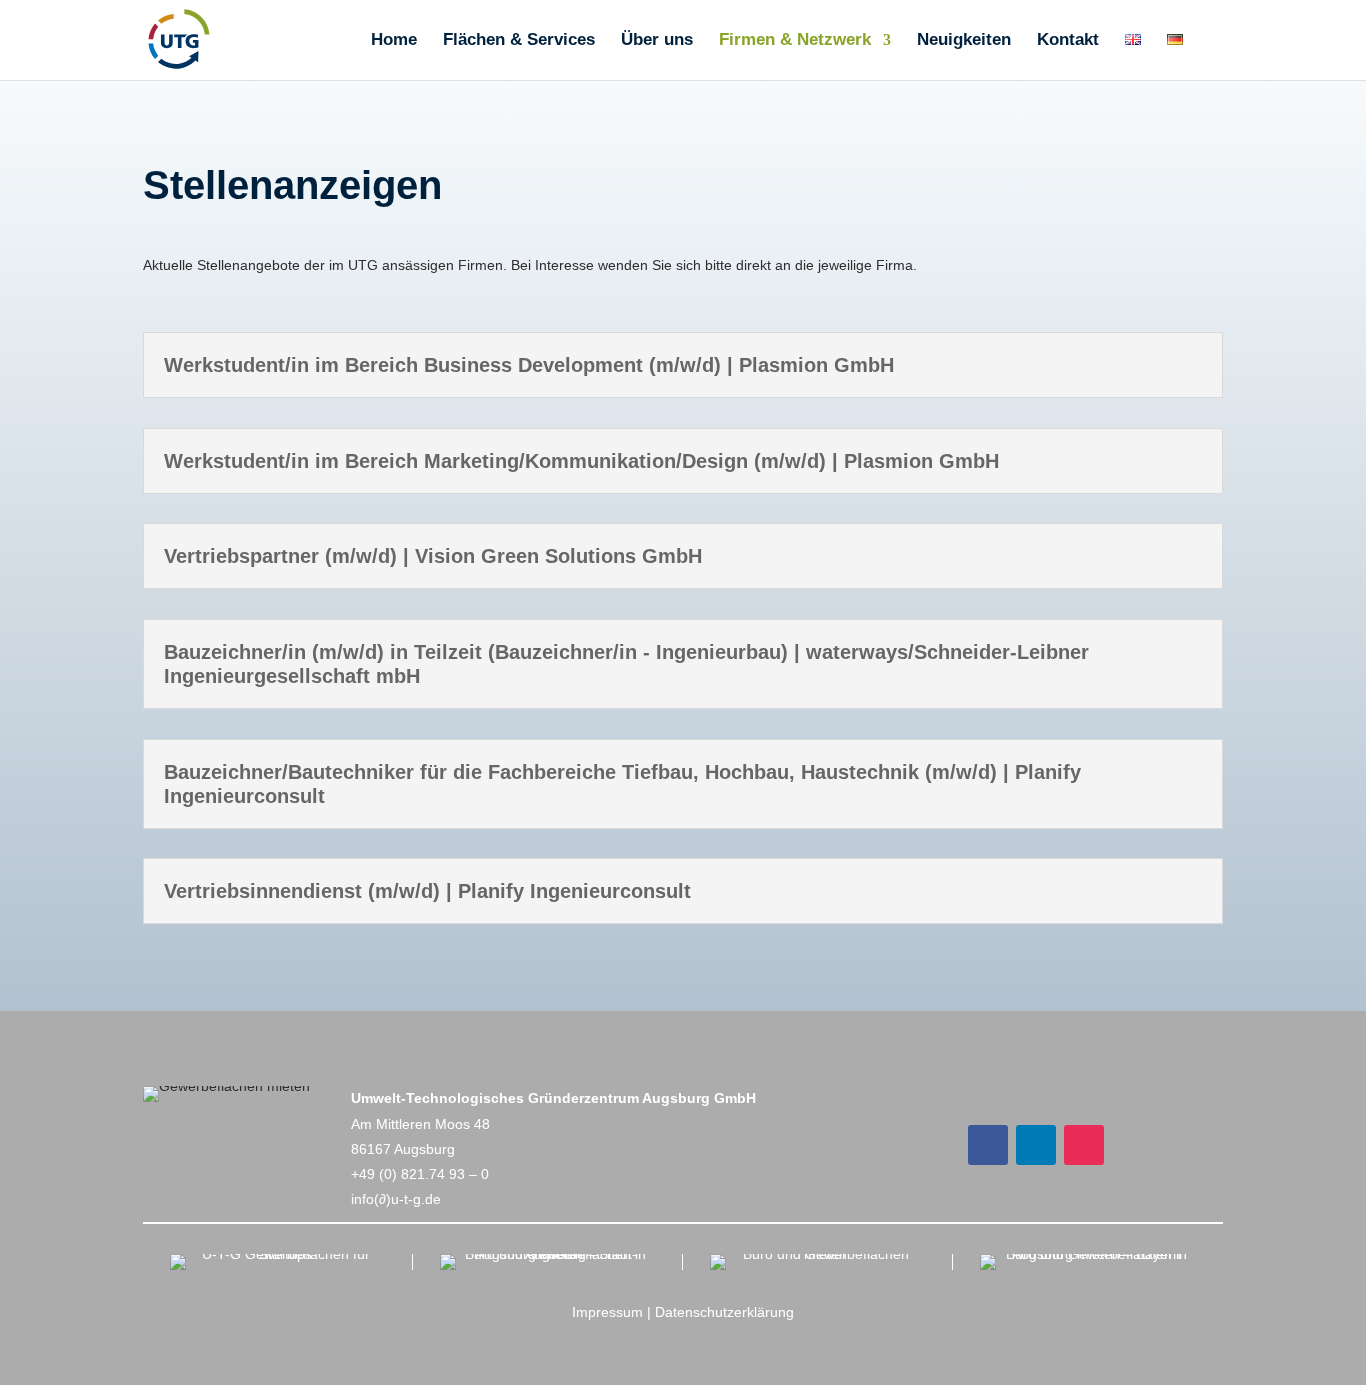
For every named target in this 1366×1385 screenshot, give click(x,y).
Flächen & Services (519, 41)
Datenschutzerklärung (724, 1312)
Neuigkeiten (964, 41)
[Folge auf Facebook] (988, 1145)
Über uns (657, 41)
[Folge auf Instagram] (1084, 1145)
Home (394, 41)
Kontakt (1068, 41)
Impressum (607, 1312)
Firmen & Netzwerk (795, 41)
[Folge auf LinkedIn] (1036, 1145)
